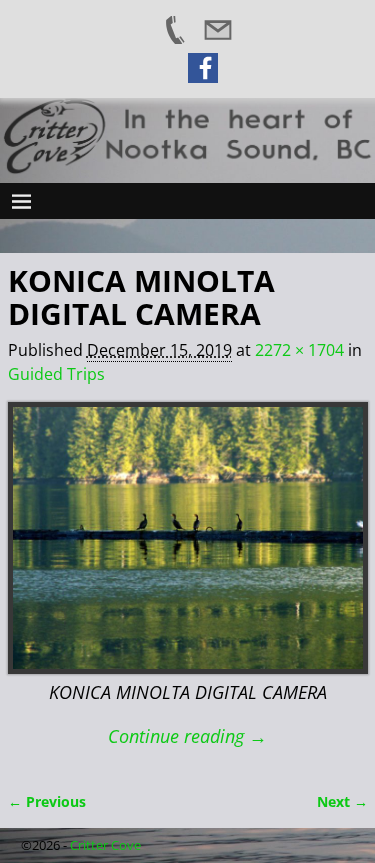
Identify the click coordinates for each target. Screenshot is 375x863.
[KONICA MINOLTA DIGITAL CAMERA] (188, 538)
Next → (342, 801)
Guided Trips (56, 374)
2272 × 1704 (299, 350)
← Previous (47, 801)
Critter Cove (105, 845)
